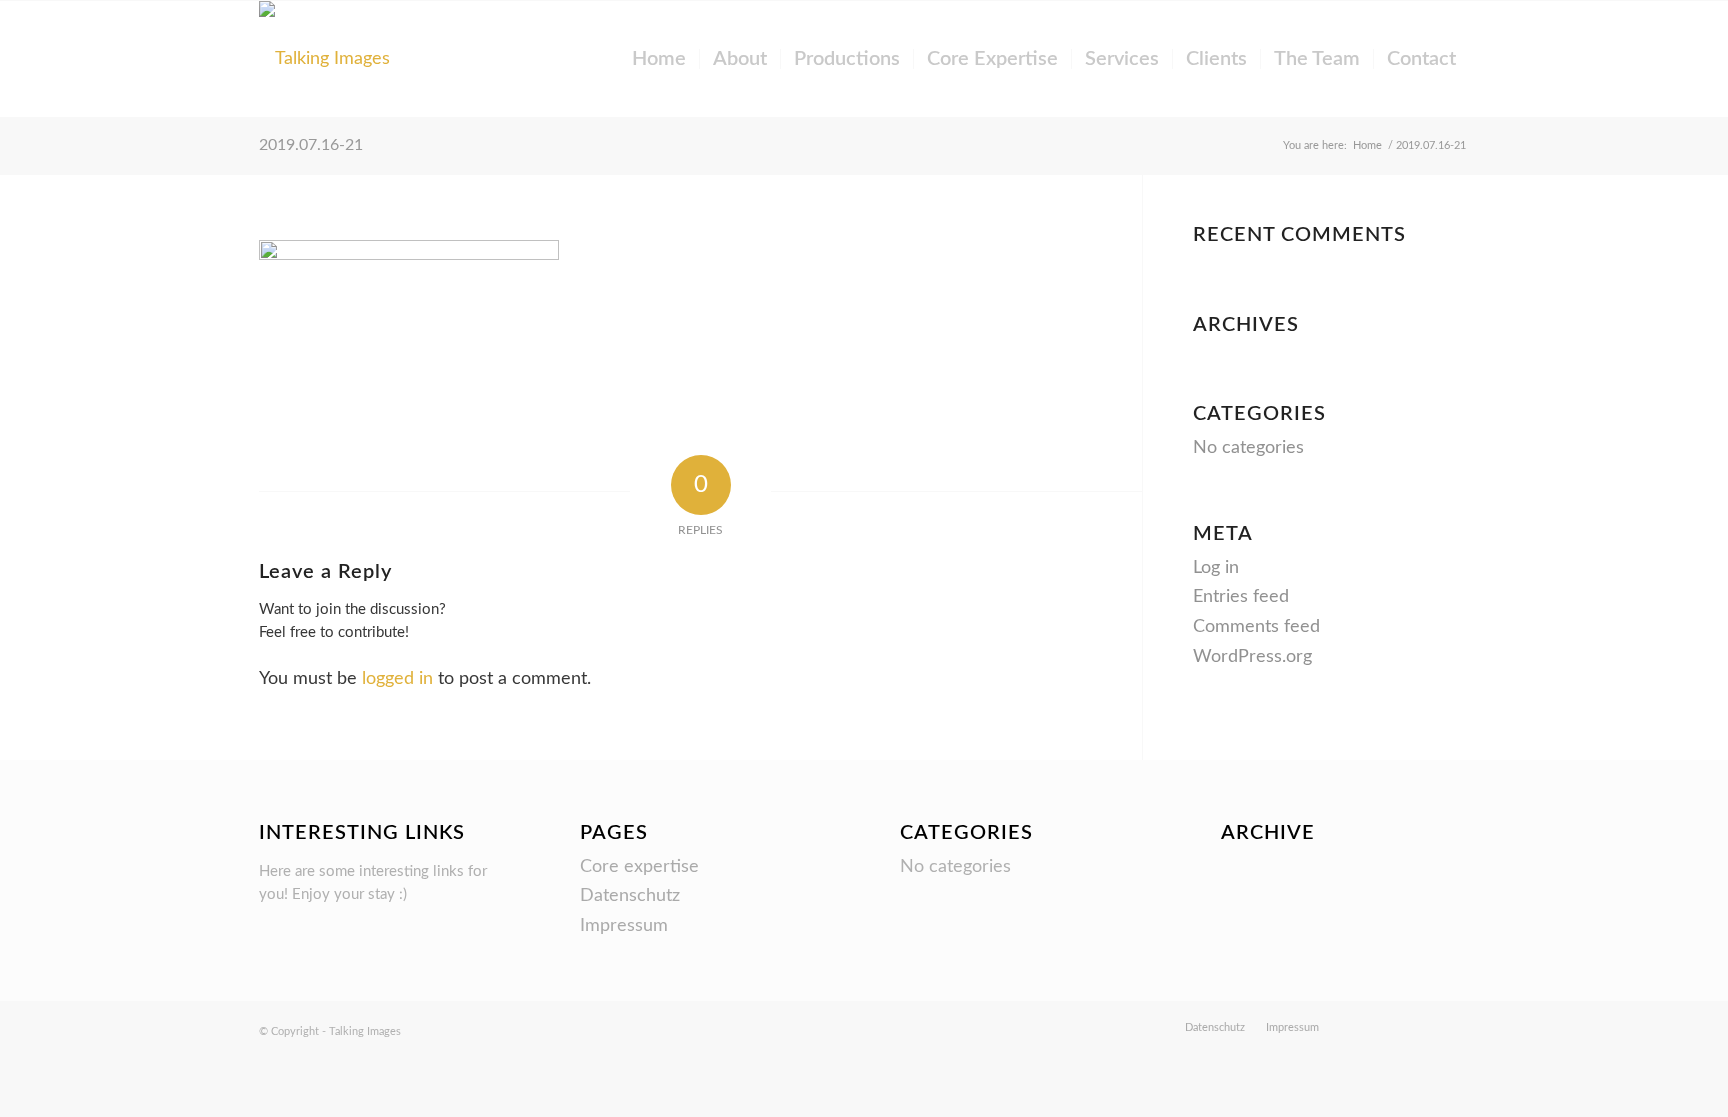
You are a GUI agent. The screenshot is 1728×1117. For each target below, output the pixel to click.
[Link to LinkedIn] (1454, 1027)
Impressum (624, 926)
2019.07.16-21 (311, 145)
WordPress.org (1252, 657)
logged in (397, 679)
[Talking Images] (324, 59)
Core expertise (639, 867)
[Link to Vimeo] (1394, 1027)
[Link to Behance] (1364, 1027)
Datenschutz (630, 896)
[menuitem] (659, 59)
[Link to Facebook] (1424, 1027)
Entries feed (1241, 597)
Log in (1216, 568)
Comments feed (1256, 627)
